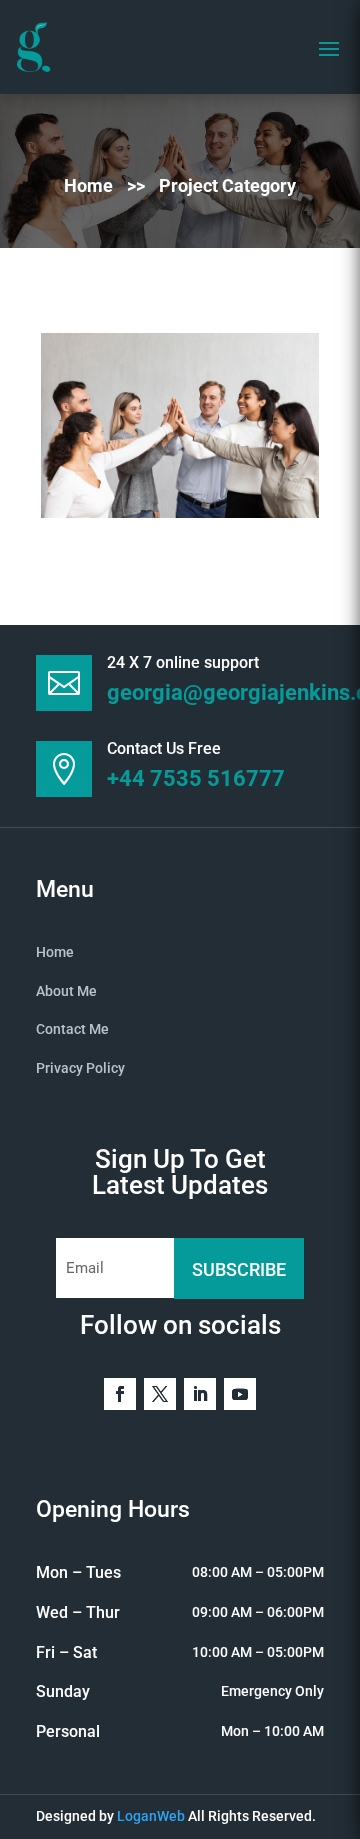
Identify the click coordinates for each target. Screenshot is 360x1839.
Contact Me (72, 1029)
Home (90, 185)
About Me (66, 991)
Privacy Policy (80, 1068)
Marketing (55, 462)
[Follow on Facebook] (120, 1394)
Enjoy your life (77, 479)
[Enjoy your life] (180, 425)
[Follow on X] (160, 1394)
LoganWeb (151, 1816)
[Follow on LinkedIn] (200, 1394)
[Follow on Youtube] (240, 1394)
